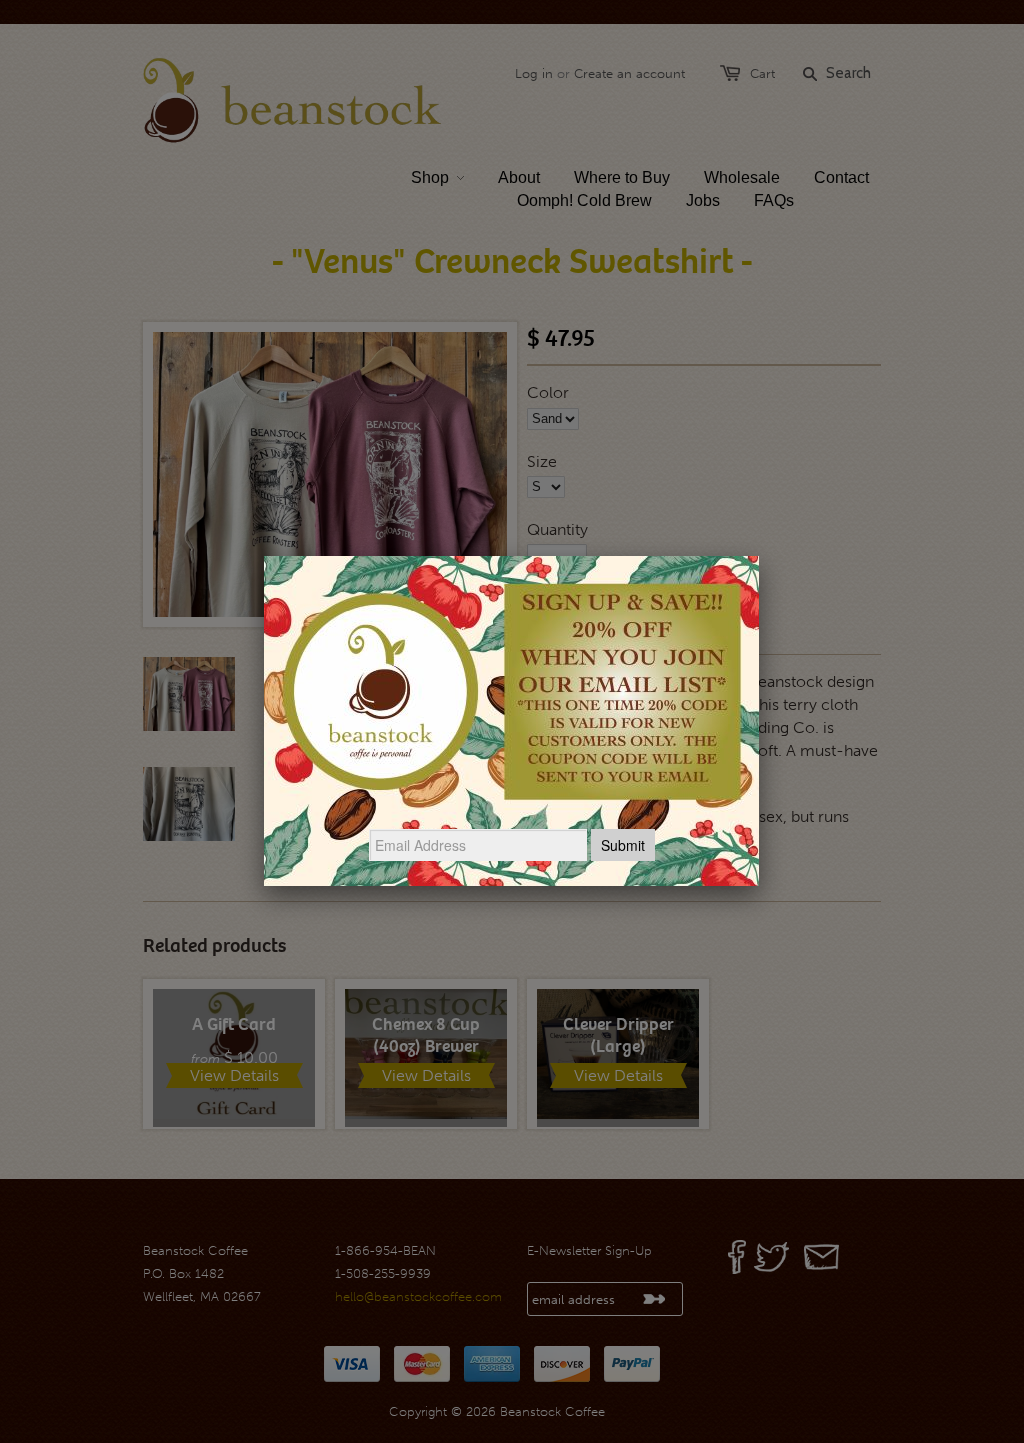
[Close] (759, 556)
